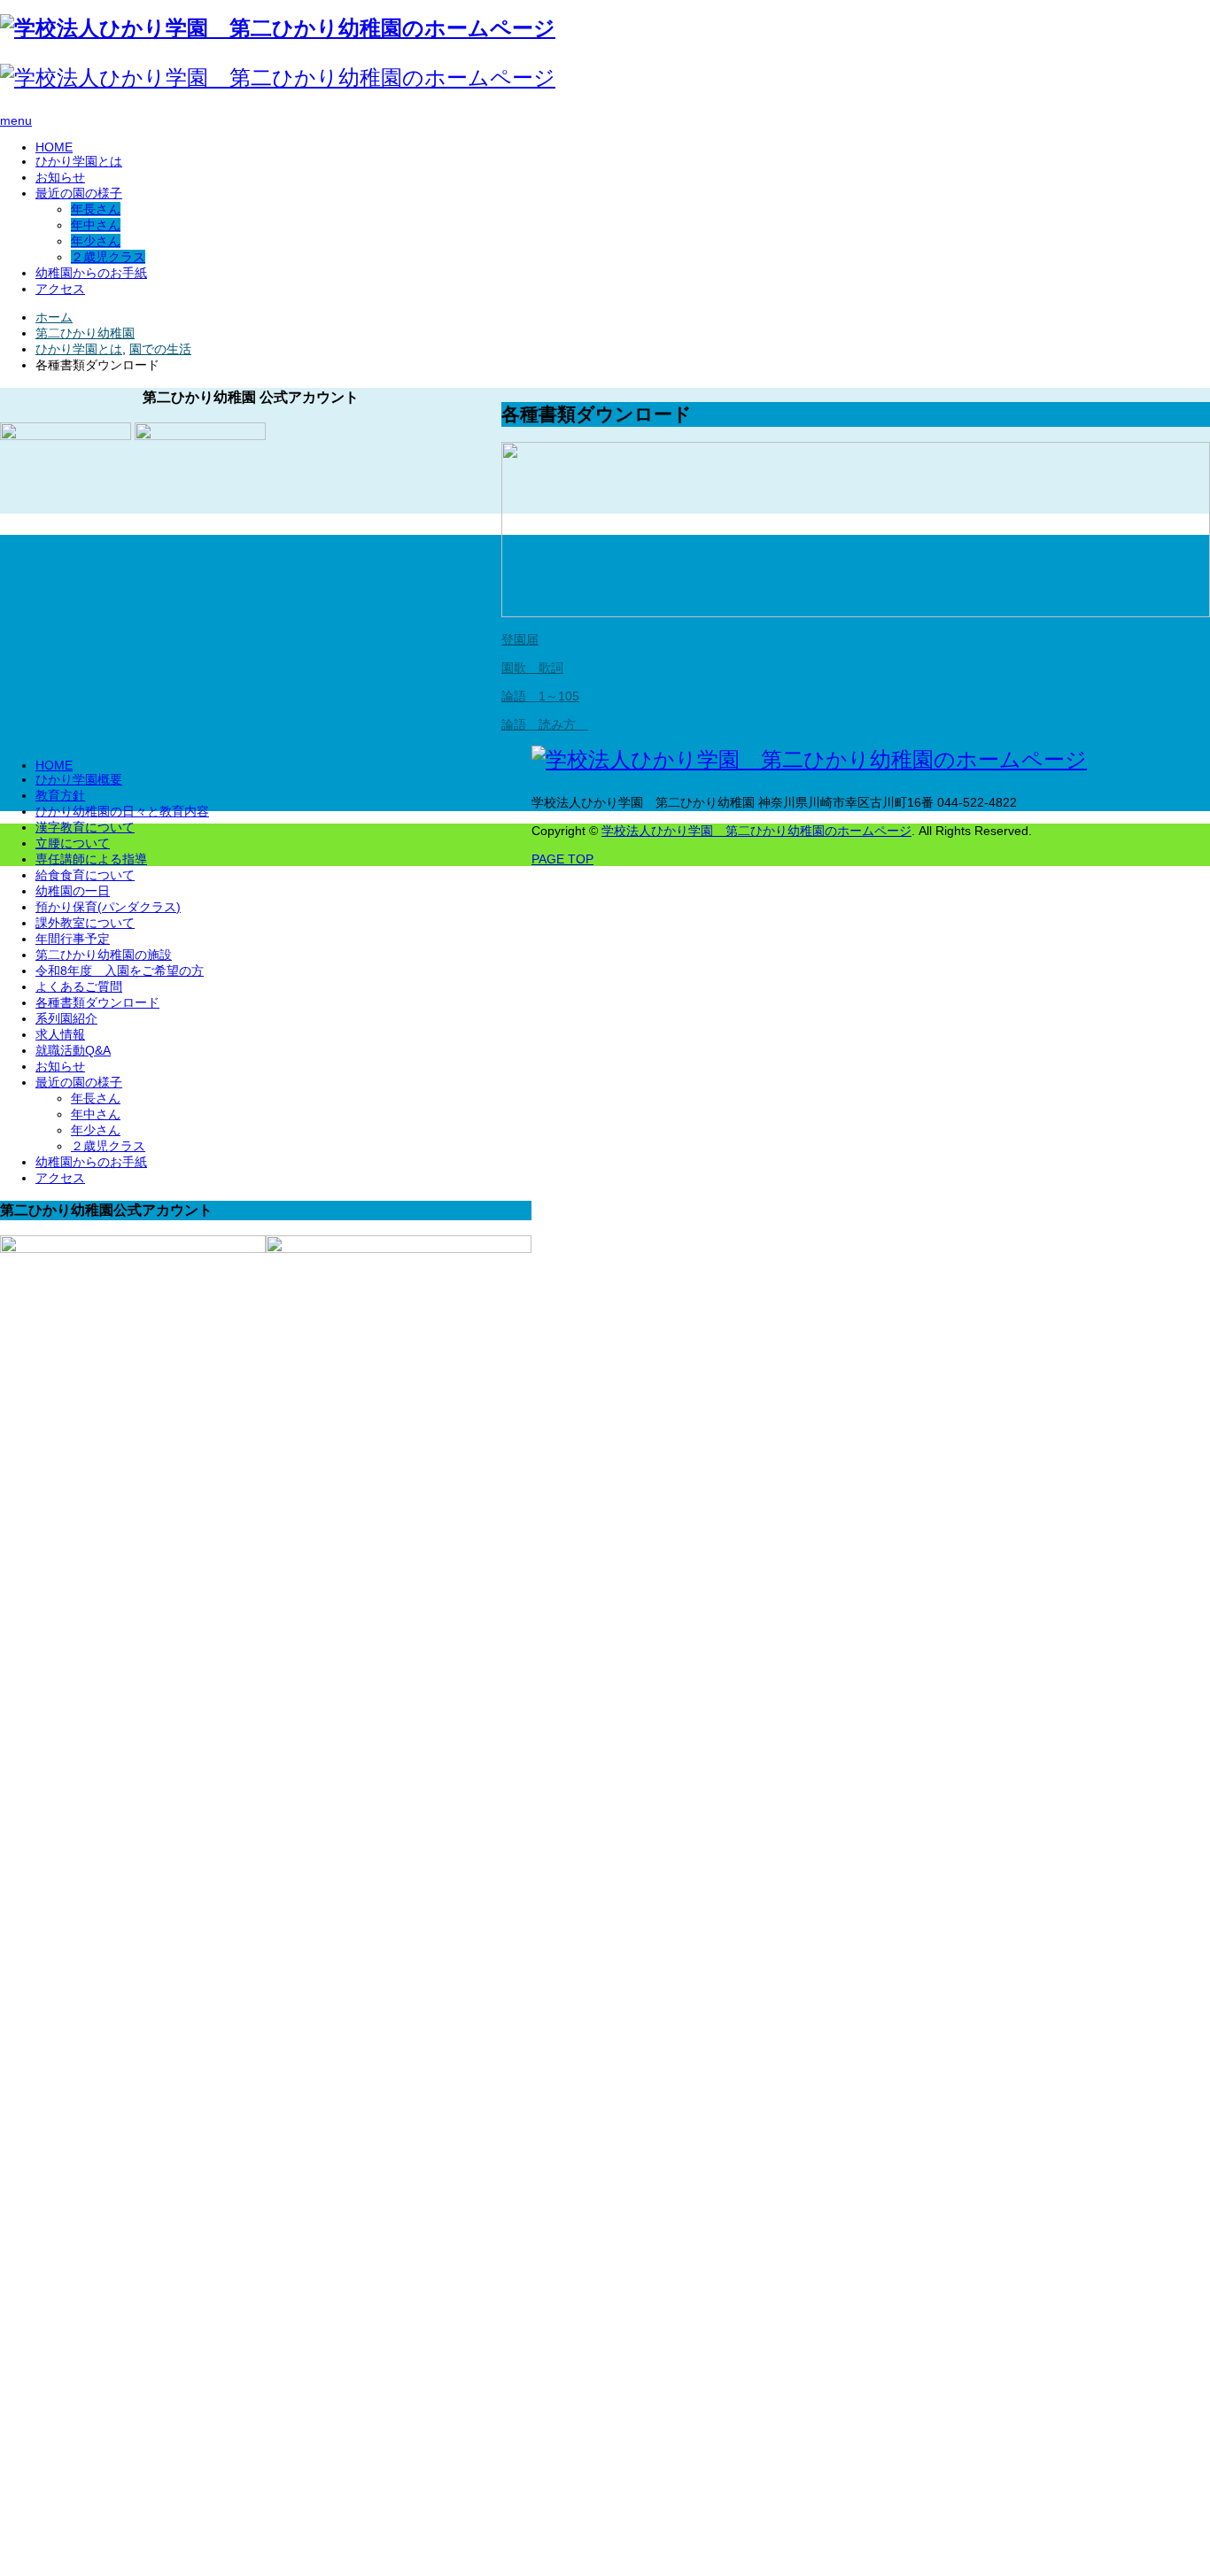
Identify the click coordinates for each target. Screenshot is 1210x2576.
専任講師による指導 (91, 859)
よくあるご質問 (79, 986)
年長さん (96, 209)
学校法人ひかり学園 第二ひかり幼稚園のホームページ (756, 831)
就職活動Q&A (73, 1050)
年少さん (96, 241)
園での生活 (160, 349)
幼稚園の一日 (73, 891)
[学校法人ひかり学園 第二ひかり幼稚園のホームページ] (278, 28)
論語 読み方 (545, 724)
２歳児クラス (108, 257)
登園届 (520, 639)
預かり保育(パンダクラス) (108, 907)
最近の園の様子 (79, 193)
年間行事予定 (73, 939)
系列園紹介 (66, 1018)
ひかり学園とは (79, 161)
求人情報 (60, 1034)
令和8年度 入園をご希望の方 (120, 971)
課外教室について (85, 923)
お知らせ (60, 177)
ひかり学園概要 (79, 779)
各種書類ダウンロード (97, 1002)
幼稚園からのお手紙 (91, 273)
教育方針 (60, 795)
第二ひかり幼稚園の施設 (104, 955)
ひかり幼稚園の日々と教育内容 (122, 811)
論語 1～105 (540, 696)
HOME (54, 147)
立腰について (73, 843)
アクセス (60, 289)
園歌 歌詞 (532, 668)
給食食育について (85, 875)
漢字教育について (85, 827)
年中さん (96, 225)
